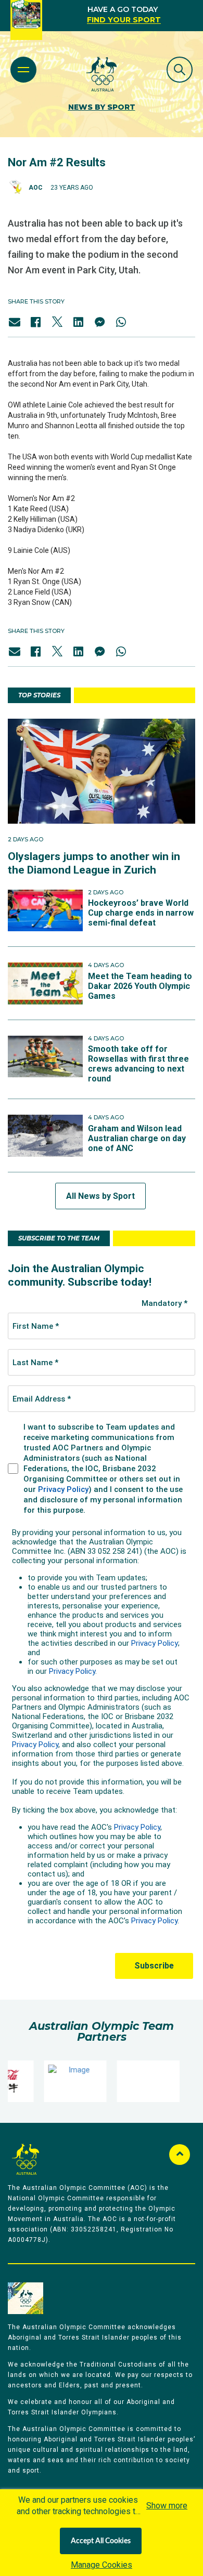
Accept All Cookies (101, 2541)
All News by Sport (100, 1196)
